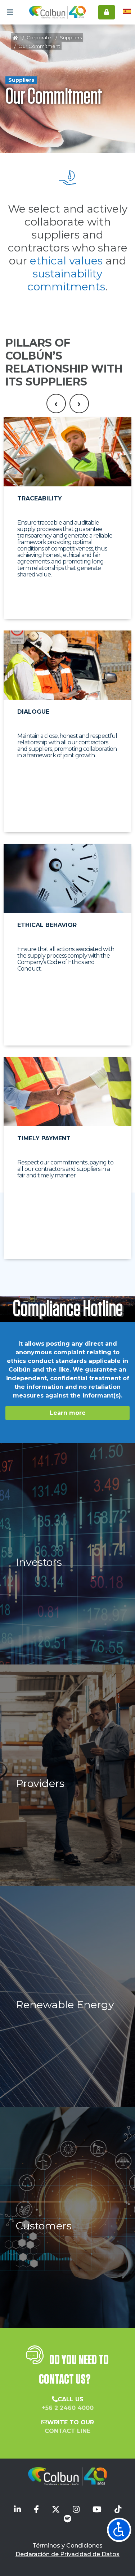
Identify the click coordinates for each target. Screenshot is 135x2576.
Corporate (39, 37)
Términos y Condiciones (67, 2546)
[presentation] (56, 404)
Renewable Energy (65, 2004)
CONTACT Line (67, 2431)
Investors (39, 1562)
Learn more (68, 1413)
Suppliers (71, 37)
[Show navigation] (119, 2530)
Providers (40, 1783)
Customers (44, 2226)
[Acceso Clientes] (107, 12)
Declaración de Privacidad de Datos (67, 2554)
